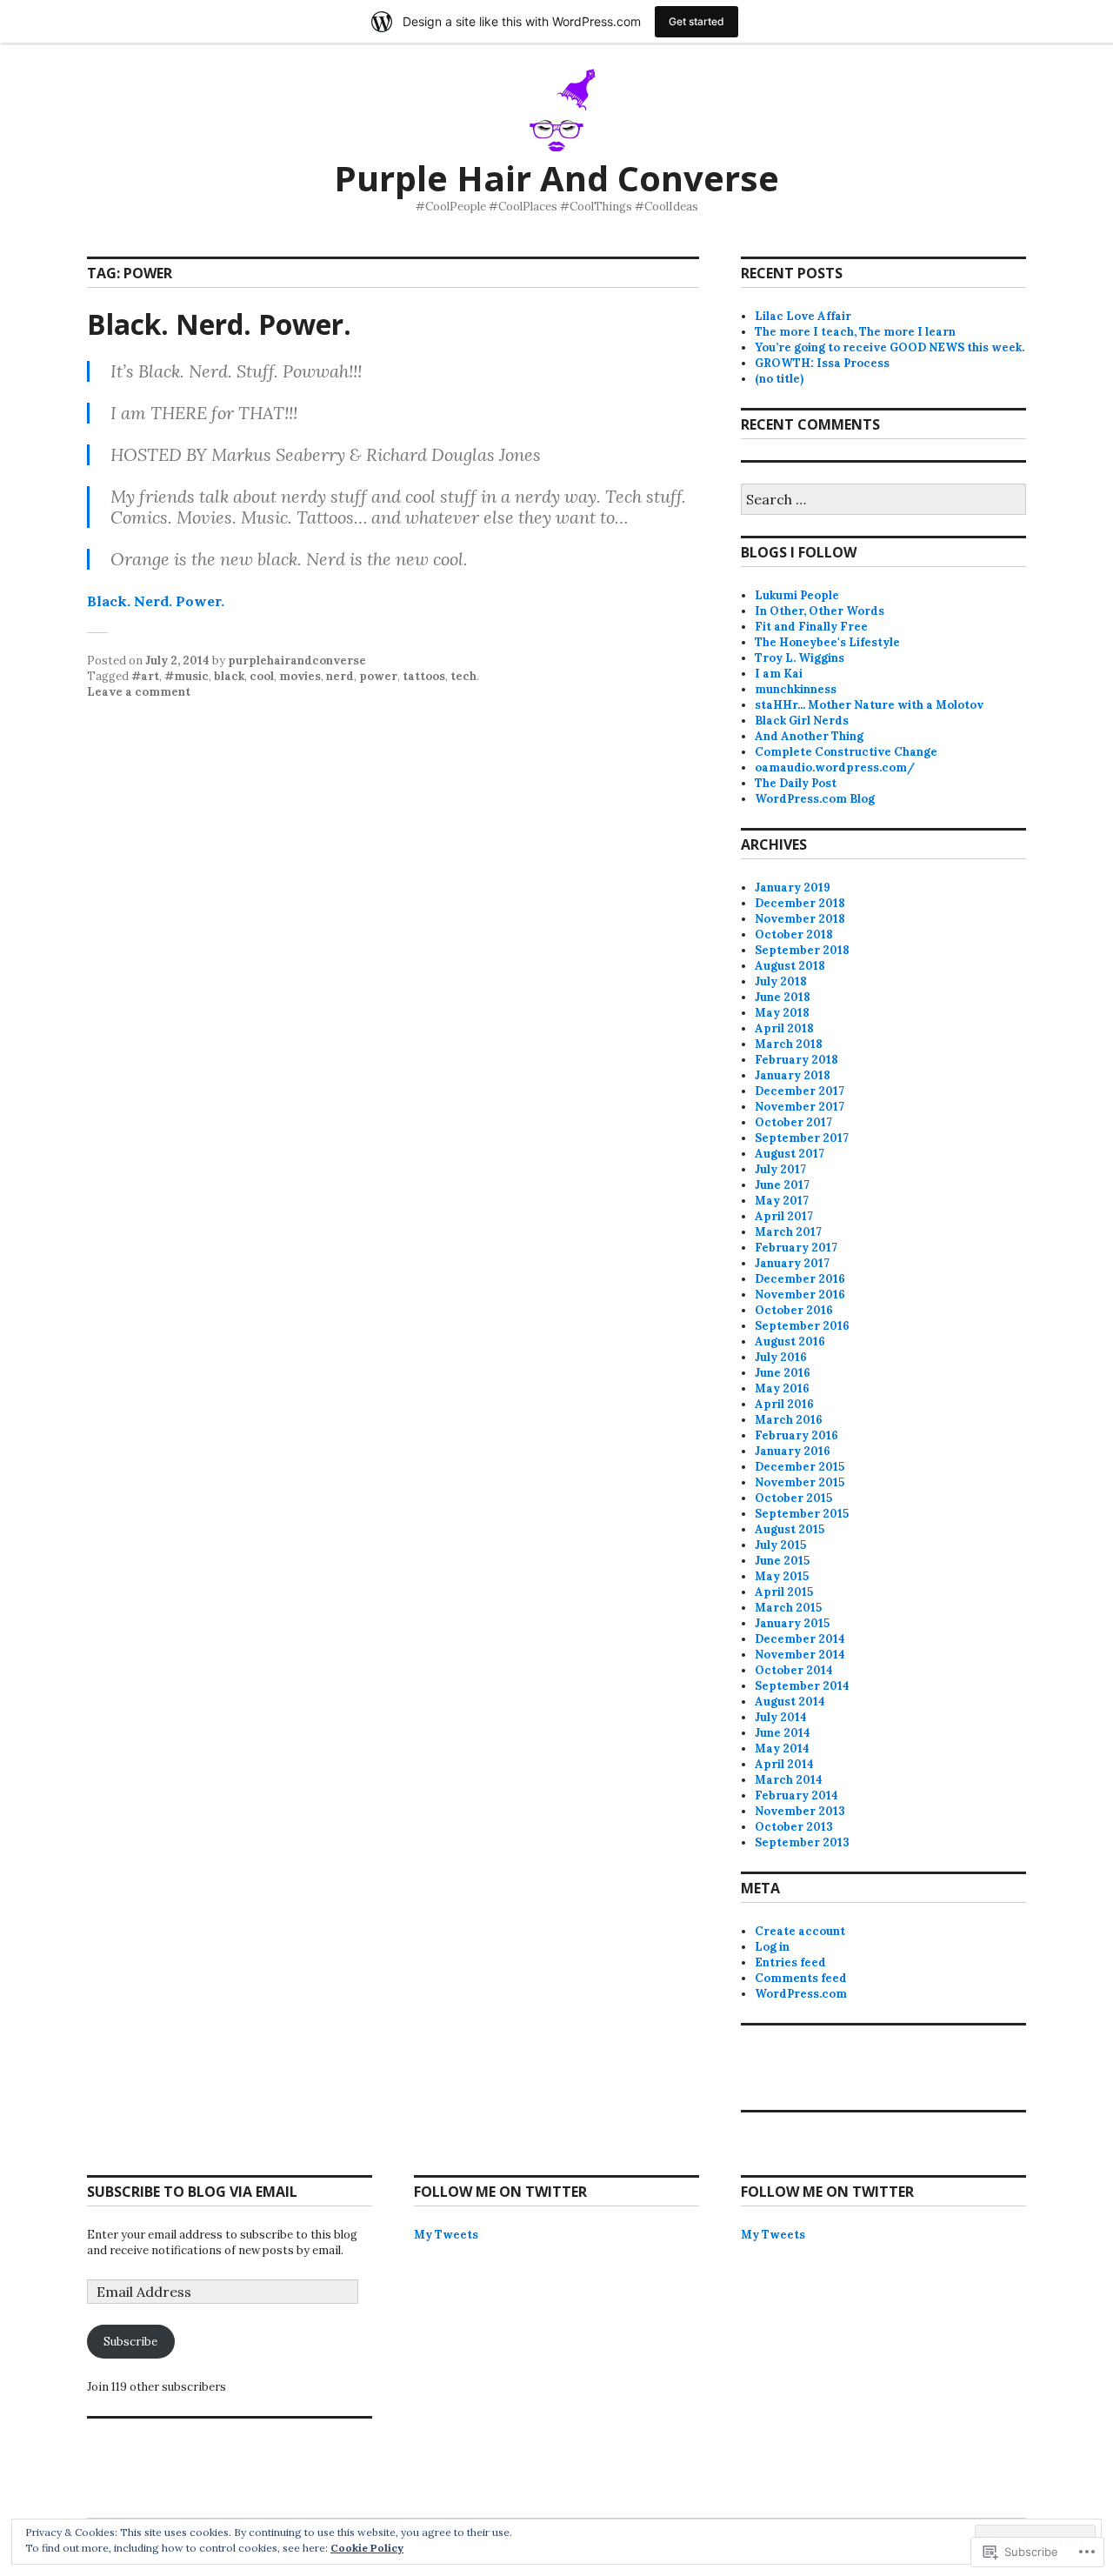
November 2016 (800, 1295)
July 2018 (781, 981)
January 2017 (792, 1263)
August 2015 (790, 1529)
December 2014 (800, 1639)
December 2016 (800, 1279)
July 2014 (781, 1717)
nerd (340, 676)
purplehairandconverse (297, 661)
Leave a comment (139, 692)
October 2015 (793, 1498)
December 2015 (800, 1467)
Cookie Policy (367, 2548)
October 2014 (794, 1670)
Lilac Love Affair (803, 316)
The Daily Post (796, 783)
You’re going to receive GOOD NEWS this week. (890, 347)
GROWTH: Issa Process (822, 363)
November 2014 (800, 1655)
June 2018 (783, 997)
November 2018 (800, 919)
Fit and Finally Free (811, 627)
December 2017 (800, 1091)
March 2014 (789, 1780)
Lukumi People (797, 595)
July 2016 (781, 1357)
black (229, 676)
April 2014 (784, 1764)
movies (300, 676)
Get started (696, 21)
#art (145, 676)
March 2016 (789, 1420)
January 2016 (793, 1451)
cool (262, 676)
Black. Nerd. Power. (219, 324)
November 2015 (800, 1482)
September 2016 (802, 1326)
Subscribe (130, 2342)
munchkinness (796, 689)
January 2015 (792, 1623)
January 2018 (793, 1075)
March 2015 (788, 1608)
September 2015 (802, 1514)
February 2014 (796, 1795)
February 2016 (796, 1435)
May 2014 (782, 1748)
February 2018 (796, 1060)
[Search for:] (883, 501)
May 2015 (782, 1576)
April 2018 (784, 1028)
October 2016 (794, 1310)
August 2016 (790, 1341)
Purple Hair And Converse (556, 178)
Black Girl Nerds (802, 721)
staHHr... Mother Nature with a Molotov (869, 705)
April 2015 (784, 1592)
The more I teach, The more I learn (855, 332)
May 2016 (782, 1388)
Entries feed (790, 1962)
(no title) (779, 379)
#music (187, 676)
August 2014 (790, 1702)
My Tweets (446, 2235)
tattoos (424, 676)
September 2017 (802, 1138)
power (378, 676)
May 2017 (782, 1201)
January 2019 (793, 888)
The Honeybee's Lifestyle (827, 642)
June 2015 (782, 1561)
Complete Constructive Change (846, 752)
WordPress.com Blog (815, 799)
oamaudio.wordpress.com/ (835, 767)
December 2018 (800, 903)
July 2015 (780, 1545)
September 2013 (802, 1842)
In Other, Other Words (820, 611)
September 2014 (802, 1686)
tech (463, 676)
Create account (800, 1931)
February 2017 (796, 1248)
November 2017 (800, 1107)
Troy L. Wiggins (800, 658)
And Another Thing (809, 736)
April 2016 (784, 1404)
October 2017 (793, 1122)
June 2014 (783, 1733)
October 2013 (794, 1827)
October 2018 (794, 934)
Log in (772, 1947)
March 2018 (789, 1044)
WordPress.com (801, 1994)
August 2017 (790, 1154)
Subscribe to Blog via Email (192, 2192)
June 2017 (782, 1185)
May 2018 (782, 1013)
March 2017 (788, 1232)
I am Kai (779, 674)
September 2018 (802, 950)
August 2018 (790, 966)
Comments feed (801, 1978)
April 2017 (784, 1216)
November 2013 (800, 1811)
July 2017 (780, 1169)
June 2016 (783, 1373)
